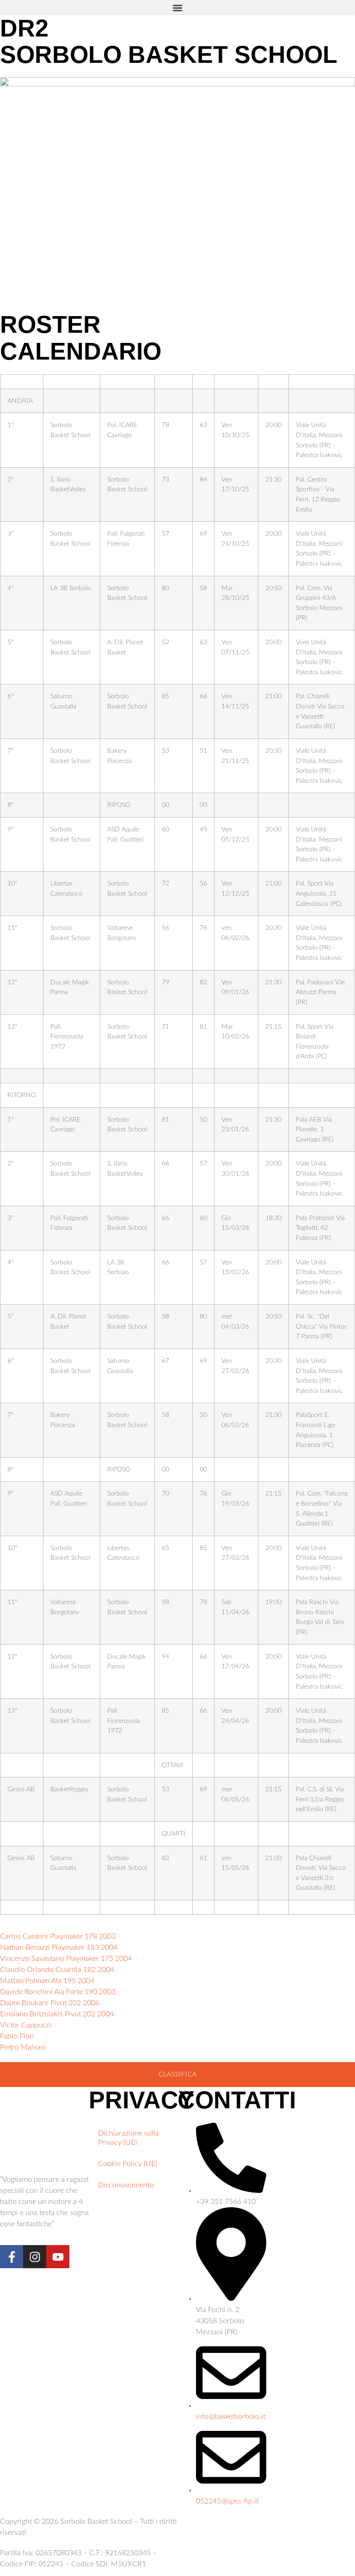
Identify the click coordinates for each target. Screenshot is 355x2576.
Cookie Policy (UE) (128, 2164)
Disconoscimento (126, 2185)
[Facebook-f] (12, 2257)
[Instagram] (35, 2257)
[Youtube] (58, 2257)
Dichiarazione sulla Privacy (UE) (129, 2138)
